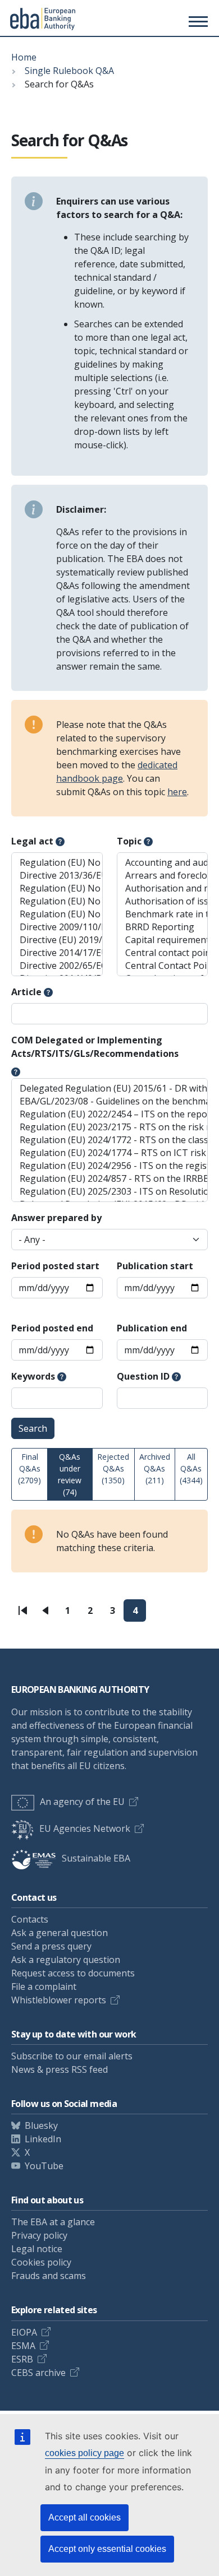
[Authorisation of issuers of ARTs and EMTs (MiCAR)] (163, 901)
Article (26, 992)
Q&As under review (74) (70, 1474)
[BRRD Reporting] (163, 927)
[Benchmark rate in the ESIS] (163, 914)
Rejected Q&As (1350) (113, 1468)
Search (33, 1428)
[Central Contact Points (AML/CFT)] (163, 966)
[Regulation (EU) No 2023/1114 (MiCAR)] (57, 901)
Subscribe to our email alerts (72, 2056)
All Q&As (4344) (191, 1468)
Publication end (152, 1328)
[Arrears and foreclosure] (163, 876)
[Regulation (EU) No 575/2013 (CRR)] (57, 863)
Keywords (33, 1376)
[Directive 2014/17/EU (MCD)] (57, 953)
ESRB (22, 2359)
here (177, 792)
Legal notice (37, 2249)
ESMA (23, 2346)
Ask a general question (60, 1933)
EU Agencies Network (85, 1828)
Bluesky (41, 2125)
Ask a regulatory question (66, 1960)
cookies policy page (85, 2453)
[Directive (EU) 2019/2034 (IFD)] (57, 940)
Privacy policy (39, 2235)
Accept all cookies (85, 2517)
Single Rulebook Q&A (69, 71)
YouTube (44, 2166)
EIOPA (24, 2332)
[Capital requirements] (163, 940)
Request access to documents (73, 1973)
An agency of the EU (82, 1802)
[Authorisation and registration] (163, 888)
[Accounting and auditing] (163, 863)
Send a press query (51, 1946)
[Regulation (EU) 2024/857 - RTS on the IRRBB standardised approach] (109, 1179)
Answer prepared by (56, 1218)
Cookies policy (41, 2262)
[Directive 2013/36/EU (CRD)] (57, 876)
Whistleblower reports (59, 2000)
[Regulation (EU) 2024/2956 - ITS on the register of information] (109, 1166)
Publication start (155, 1266)
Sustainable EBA (96, 1858)
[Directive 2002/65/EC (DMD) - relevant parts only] (57, 966)
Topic (129, 841)
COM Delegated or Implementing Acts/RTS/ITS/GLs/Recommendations (95, 1047)
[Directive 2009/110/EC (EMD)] (57, 927)
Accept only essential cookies (107, 2549)
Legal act (32, 841)
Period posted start (55, 1266)
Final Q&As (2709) (29, 1468)
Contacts (30, 1919)
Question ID (143, 1376)
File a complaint (44, 1986)
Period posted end (52, 1328)
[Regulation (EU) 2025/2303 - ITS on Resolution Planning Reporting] (109, 1192)
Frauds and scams (49, 2276)
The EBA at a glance (53, 2222)
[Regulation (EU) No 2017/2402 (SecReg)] (57, 914)
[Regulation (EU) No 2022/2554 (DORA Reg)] (57, 888)
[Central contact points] (163, 953)
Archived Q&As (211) (155, 1468)
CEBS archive (38, 2373)
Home (24, 57)
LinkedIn (43, 2139)
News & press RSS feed (60, 2069)
